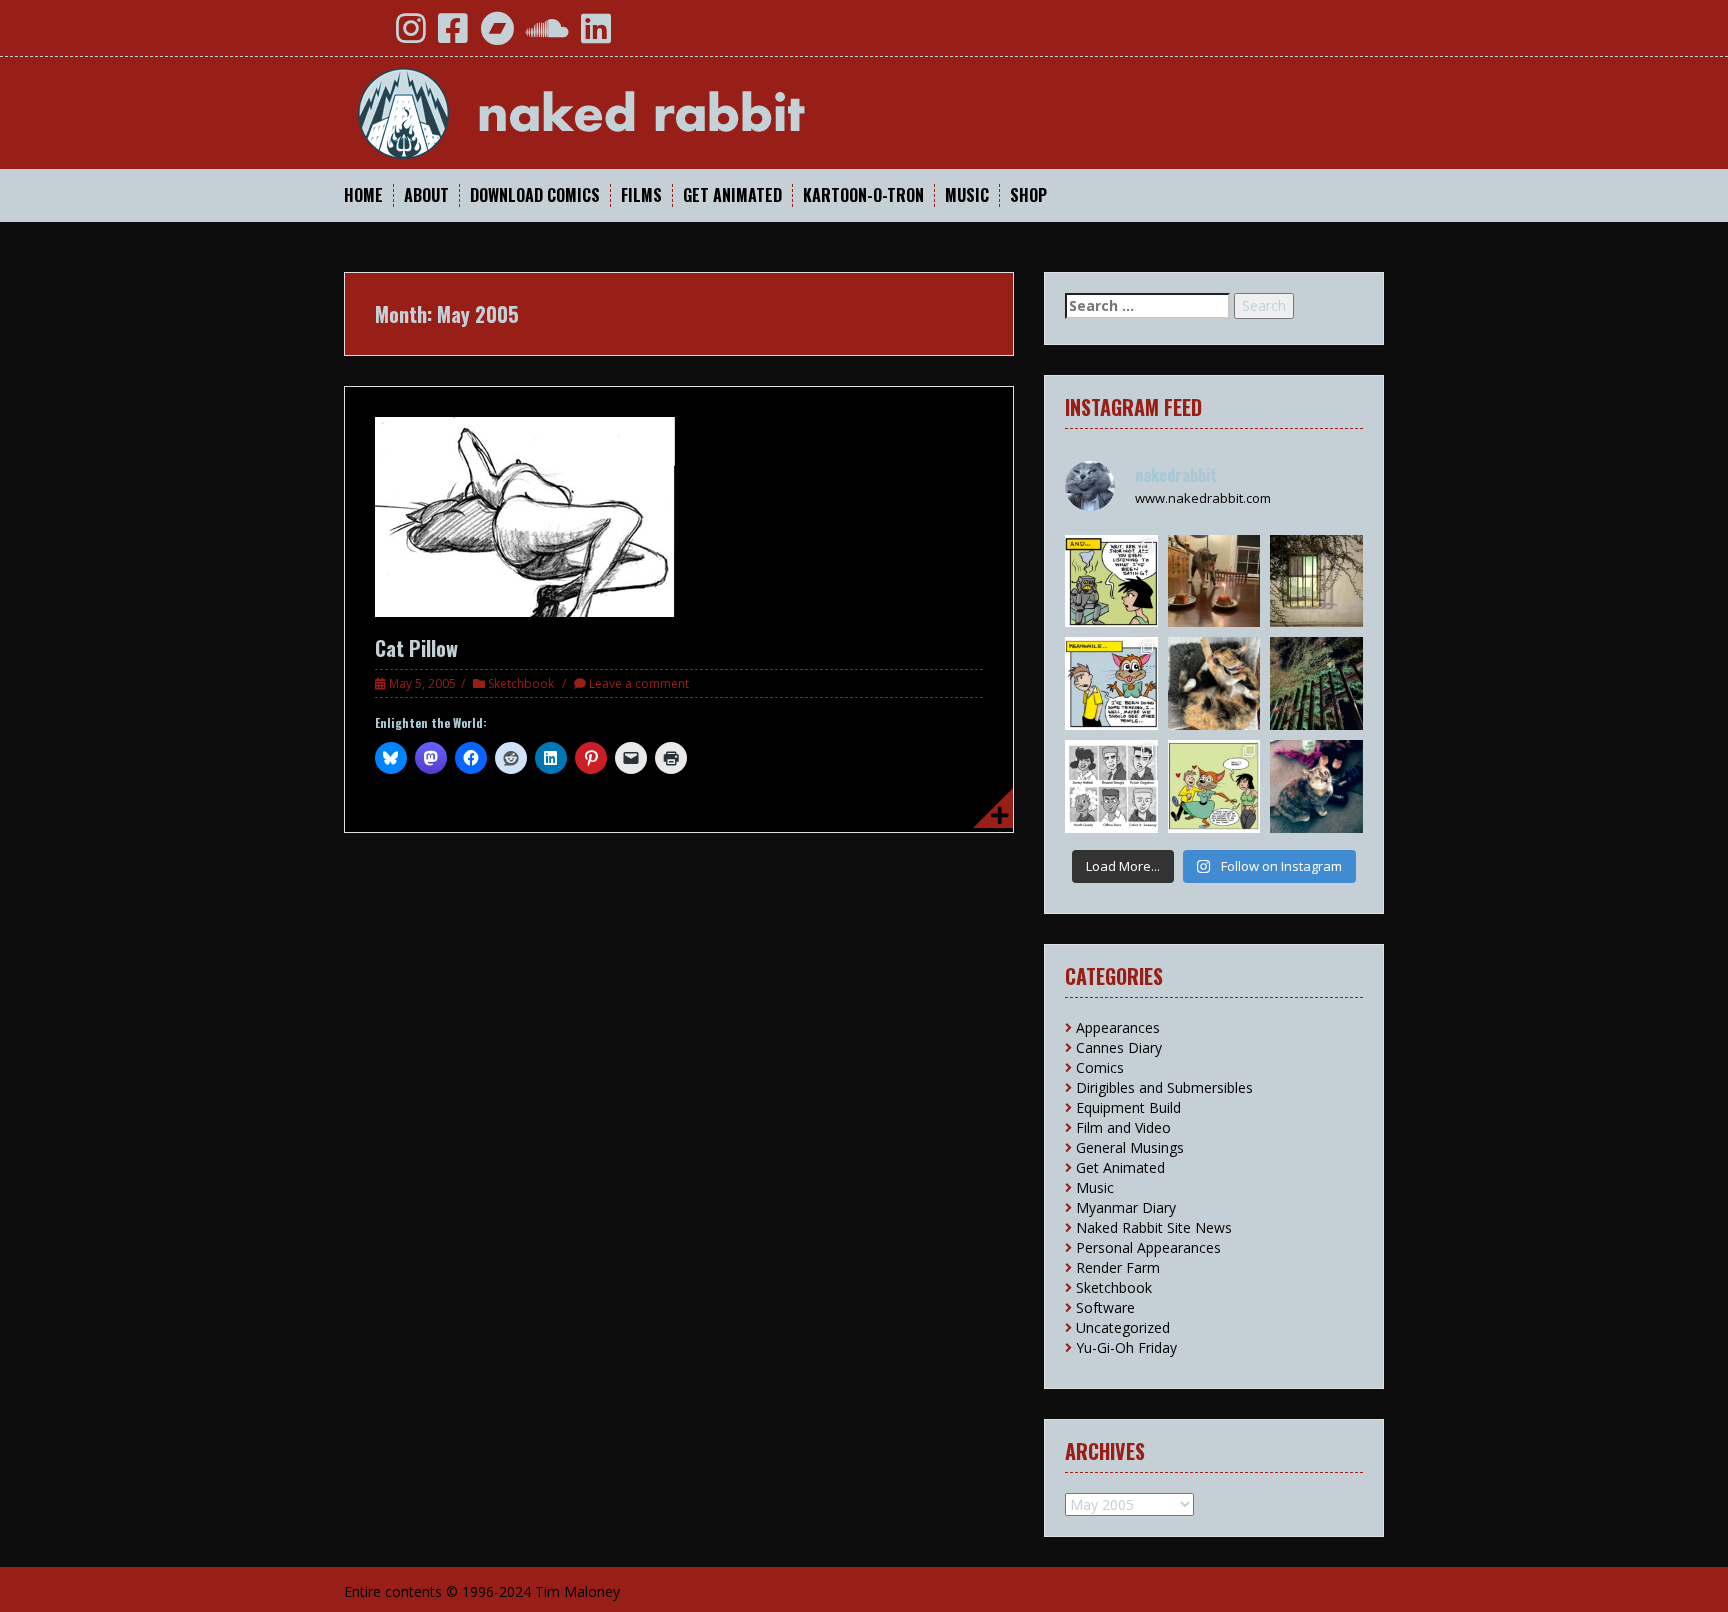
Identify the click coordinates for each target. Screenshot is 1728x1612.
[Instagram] (411, 35)
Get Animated (732, 195)
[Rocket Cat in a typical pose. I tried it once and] (1214, 683)
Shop (1028, 195)
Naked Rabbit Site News (1154, 1227)
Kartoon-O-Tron (863, 195)
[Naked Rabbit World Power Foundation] (629, 111)
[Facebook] (453, 35)
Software (1105, 1307)
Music (967, 195)
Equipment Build (1128, 1107)
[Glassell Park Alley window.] (1316, 581)
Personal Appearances (1148, 1247)
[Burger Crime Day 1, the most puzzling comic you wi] (1111, 683)
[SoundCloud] (547, 35)
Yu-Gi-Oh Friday (1126, 1347)
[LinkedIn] (596, 35)
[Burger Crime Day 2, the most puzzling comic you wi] (1111, 581)
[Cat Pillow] (525, 515)
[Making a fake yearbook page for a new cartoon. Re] (1111, 786)
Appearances (1118, 1027)
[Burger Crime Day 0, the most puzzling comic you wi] (1214, 786)
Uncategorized (1123, 1327)
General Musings (1130, 1147)
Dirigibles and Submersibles (1164, 1087)
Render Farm (1118, 1267)
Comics (1100, 1067)
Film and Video (1123, 1127)
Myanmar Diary (1126, 1207)
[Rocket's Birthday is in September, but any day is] (1214, 581)
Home (363, 195)
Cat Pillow (416, 648)
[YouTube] (367, 35)
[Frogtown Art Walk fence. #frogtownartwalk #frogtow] (1316, 683)
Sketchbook (521, 683)
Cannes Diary (1119, 1047)
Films (641, 195)
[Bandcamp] (497, 35)
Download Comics (535, 195)
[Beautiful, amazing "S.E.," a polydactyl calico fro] (1316, 786)
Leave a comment (639, 683)
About (426, 195)
